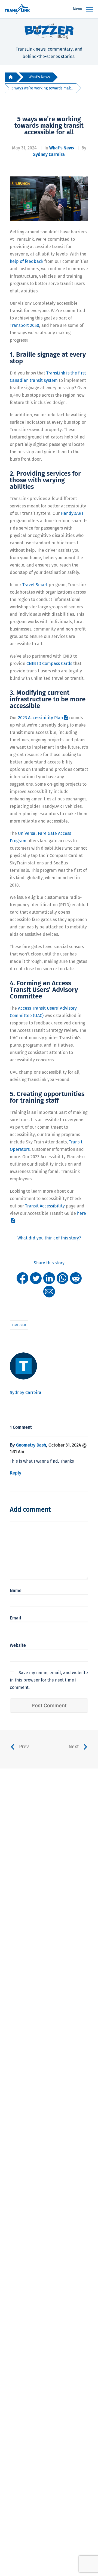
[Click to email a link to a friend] (49, 1291)
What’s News (62, 148)
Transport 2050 (24, 325)
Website (18, 1645)
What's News (39, 77)
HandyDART (72, 513)
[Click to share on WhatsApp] (62, 1278)
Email (16, 1618)
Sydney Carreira (49, 154)
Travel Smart (35, 585)
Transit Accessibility (45, 1206)
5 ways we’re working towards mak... (42, 88)
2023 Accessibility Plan (40, 718)
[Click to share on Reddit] (76, 1278)
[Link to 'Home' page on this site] (17, 9)
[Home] (11, 77)
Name (16, 1591)
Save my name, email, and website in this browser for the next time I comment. (49, 1680)
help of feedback (27, 261)
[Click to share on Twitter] (36, 1278)
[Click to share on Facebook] (22, 1278)
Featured (19, 1325)
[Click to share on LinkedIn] (49, 1278)
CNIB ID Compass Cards (49, 663)
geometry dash (31, 1445)
